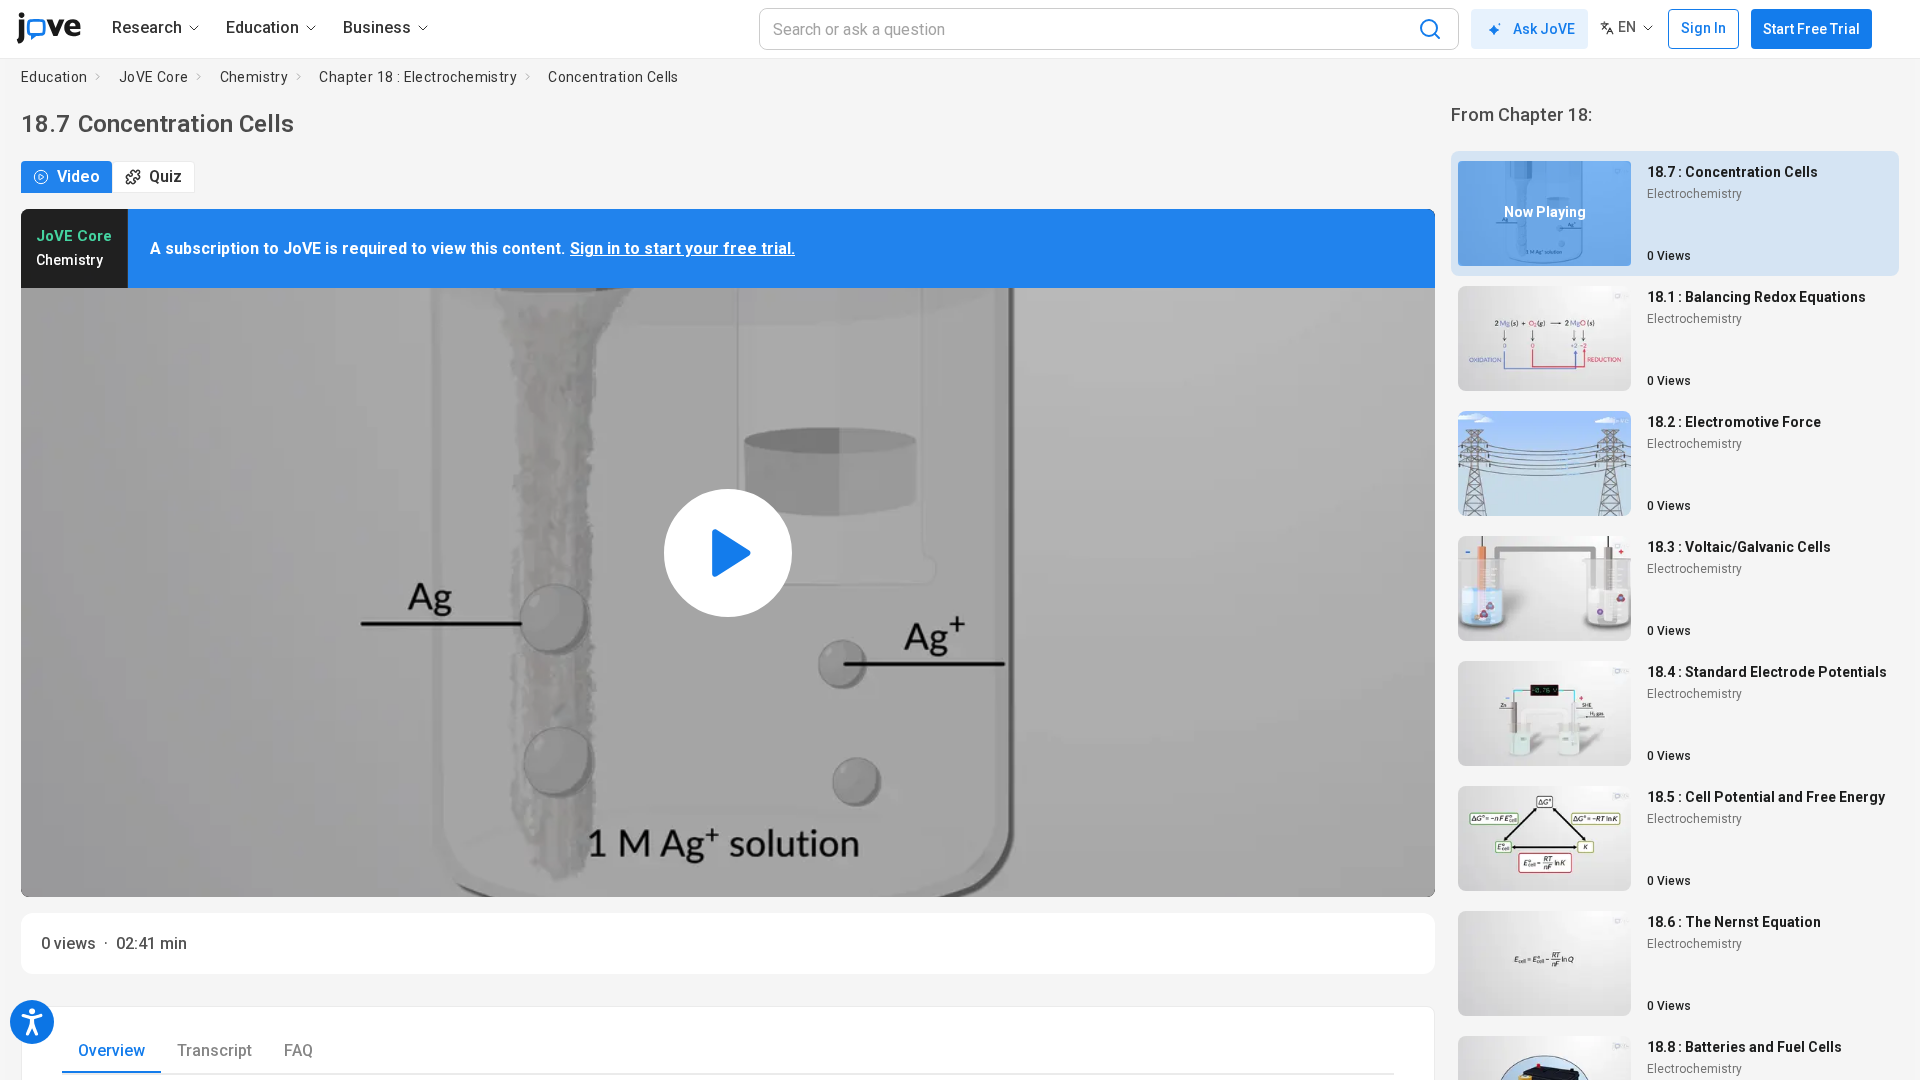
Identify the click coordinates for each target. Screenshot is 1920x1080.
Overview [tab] (111, 1050)
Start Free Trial (1811, 29)
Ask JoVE (1544, 29)
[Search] (1430, 29)
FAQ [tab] (298, 1050)
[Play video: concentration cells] (728, 553)
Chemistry (254, 77)
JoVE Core (154, 77)
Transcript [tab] (214, 1050)
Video (78, 176)
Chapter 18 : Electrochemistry (418, 77)
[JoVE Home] (48, 28)
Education (54, 77)
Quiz (165, 176)
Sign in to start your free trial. (682, 248)
